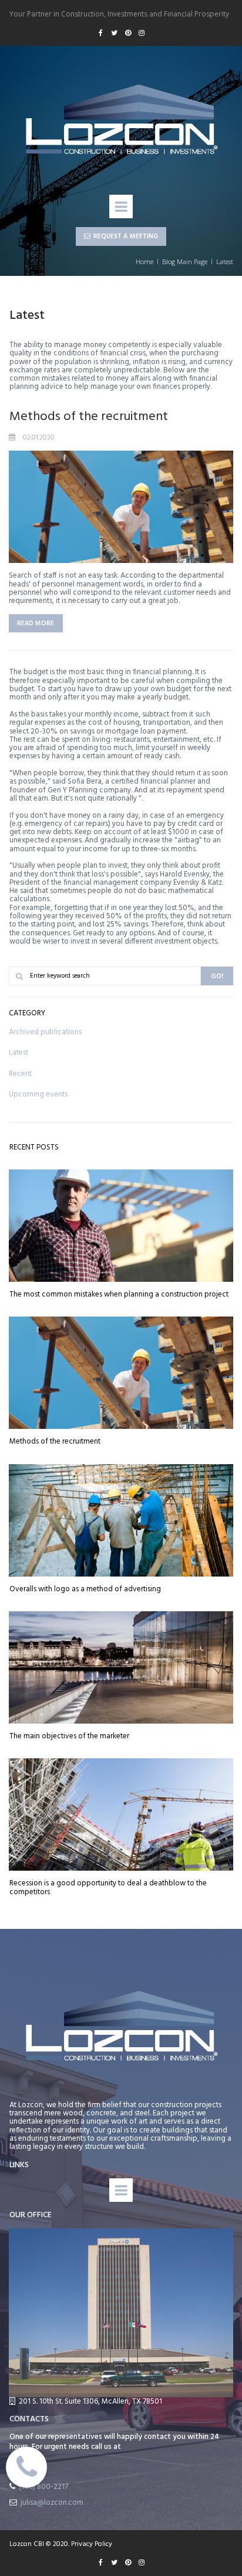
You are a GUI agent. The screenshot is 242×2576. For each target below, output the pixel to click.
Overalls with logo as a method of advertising (85, 1589)
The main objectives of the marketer (69, 1736)
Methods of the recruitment (89, 417)
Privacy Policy (92, 2544)
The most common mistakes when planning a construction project (119, 1294)
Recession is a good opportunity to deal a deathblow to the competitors (108, 1887)
